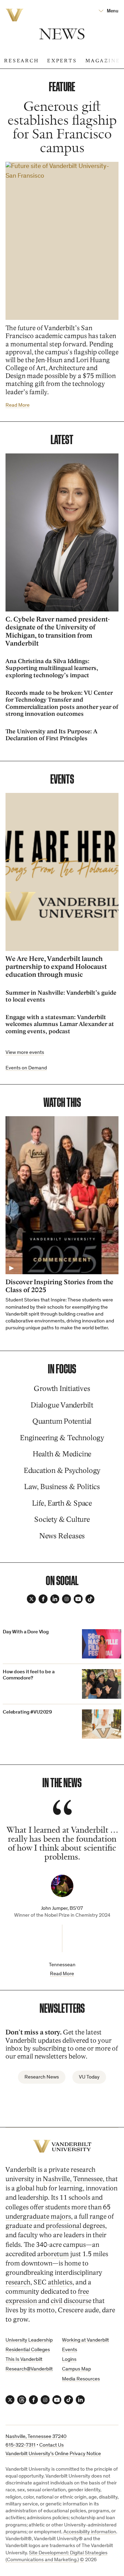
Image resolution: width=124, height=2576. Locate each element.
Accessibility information (90, 2532)
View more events (25, 1053)
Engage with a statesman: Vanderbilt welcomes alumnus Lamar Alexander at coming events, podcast (60, 1024)
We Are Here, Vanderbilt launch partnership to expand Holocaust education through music (56, 967)
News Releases (62, 1536)
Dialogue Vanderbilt (62, 1405)
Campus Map (76, 2369)
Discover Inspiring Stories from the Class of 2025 (59, 1286)
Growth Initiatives (62, 1389)
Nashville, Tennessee (73, 2179)
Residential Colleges (28, 2350)
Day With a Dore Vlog (26, 1632)
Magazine (103, 61)
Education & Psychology (62, 1471)
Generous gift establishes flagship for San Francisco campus (62, 128)
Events (70, 2350)
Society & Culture (62, 1520)
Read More (18, 405)
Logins (69, 2360)
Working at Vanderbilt (85, 2340)
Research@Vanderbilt (29, 2369)
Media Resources (81, 2379)
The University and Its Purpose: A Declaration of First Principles (51, 735)
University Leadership (29, 2340)
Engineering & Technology (62, 1438)
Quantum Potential (62, 1421)
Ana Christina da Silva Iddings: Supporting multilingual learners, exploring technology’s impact (52, 668)
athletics (60, 2282)
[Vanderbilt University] (62, 2146)
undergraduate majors (38, 2217)
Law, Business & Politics (62, 1487)
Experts (62, 61)
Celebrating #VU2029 (27, 1712)
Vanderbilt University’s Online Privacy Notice (53, 2454)
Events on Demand (26, 1068)
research (18, 2282)
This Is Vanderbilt (24, 2360)
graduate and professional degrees (55, 2226)
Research (22, 61)
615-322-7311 (20, 2445)
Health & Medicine (62, 1454)
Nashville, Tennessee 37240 (36, 2437)
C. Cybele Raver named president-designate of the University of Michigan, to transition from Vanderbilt (58, 631)
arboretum (53, 2254)
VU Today (89, 2077)
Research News (42, 2077)
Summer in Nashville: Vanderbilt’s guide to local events (61, 996)
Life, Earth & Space (62, 1503)
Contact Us (51, 2445)
